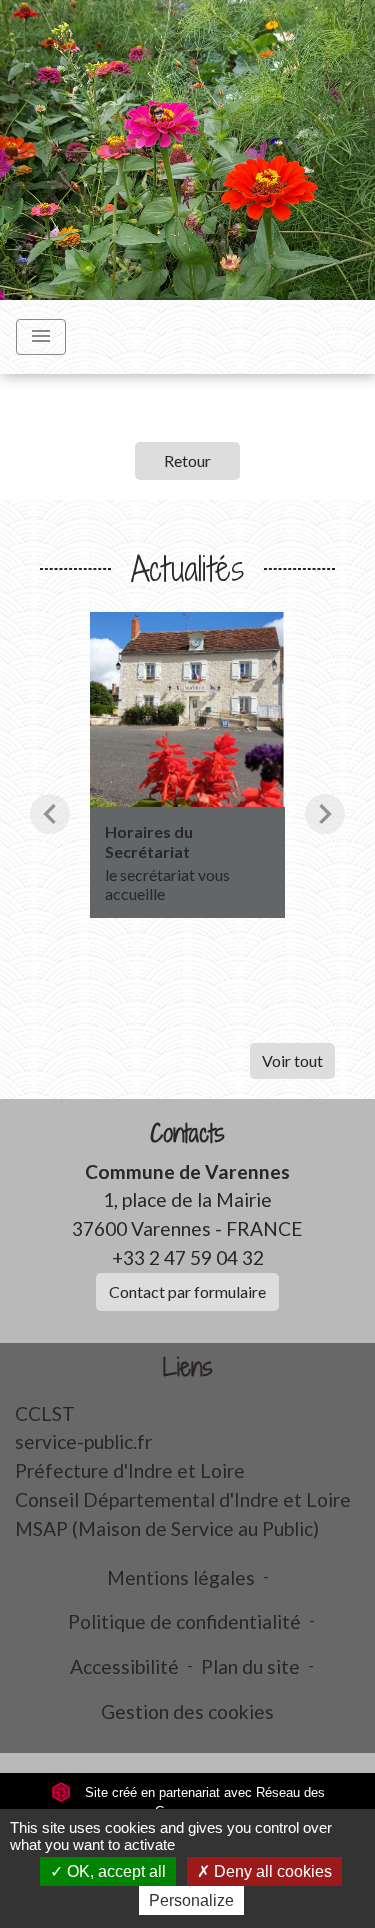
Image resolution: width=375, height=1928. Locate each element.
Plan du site (250, 1666)
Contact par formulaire (187, 1291)
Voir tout (292, 1060)
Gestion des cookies (187, 1711)
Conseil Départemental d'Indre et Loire (183, 1499)
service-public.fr (83, 1441)
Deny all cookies (271, 1871)
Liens (188, 1367)
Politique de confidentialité (184, 1621)
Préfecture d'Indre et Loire (130, 1470)
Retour (187, 460)
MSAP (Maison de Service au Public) (167, 1528)
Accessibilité (124, 1666)
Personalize (191, 1900)
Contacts (187, 1133)
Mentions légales (181, 1577)
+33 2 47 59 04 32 (188, 1257)
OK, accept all (114, 1871)
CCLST (45, 1413)
